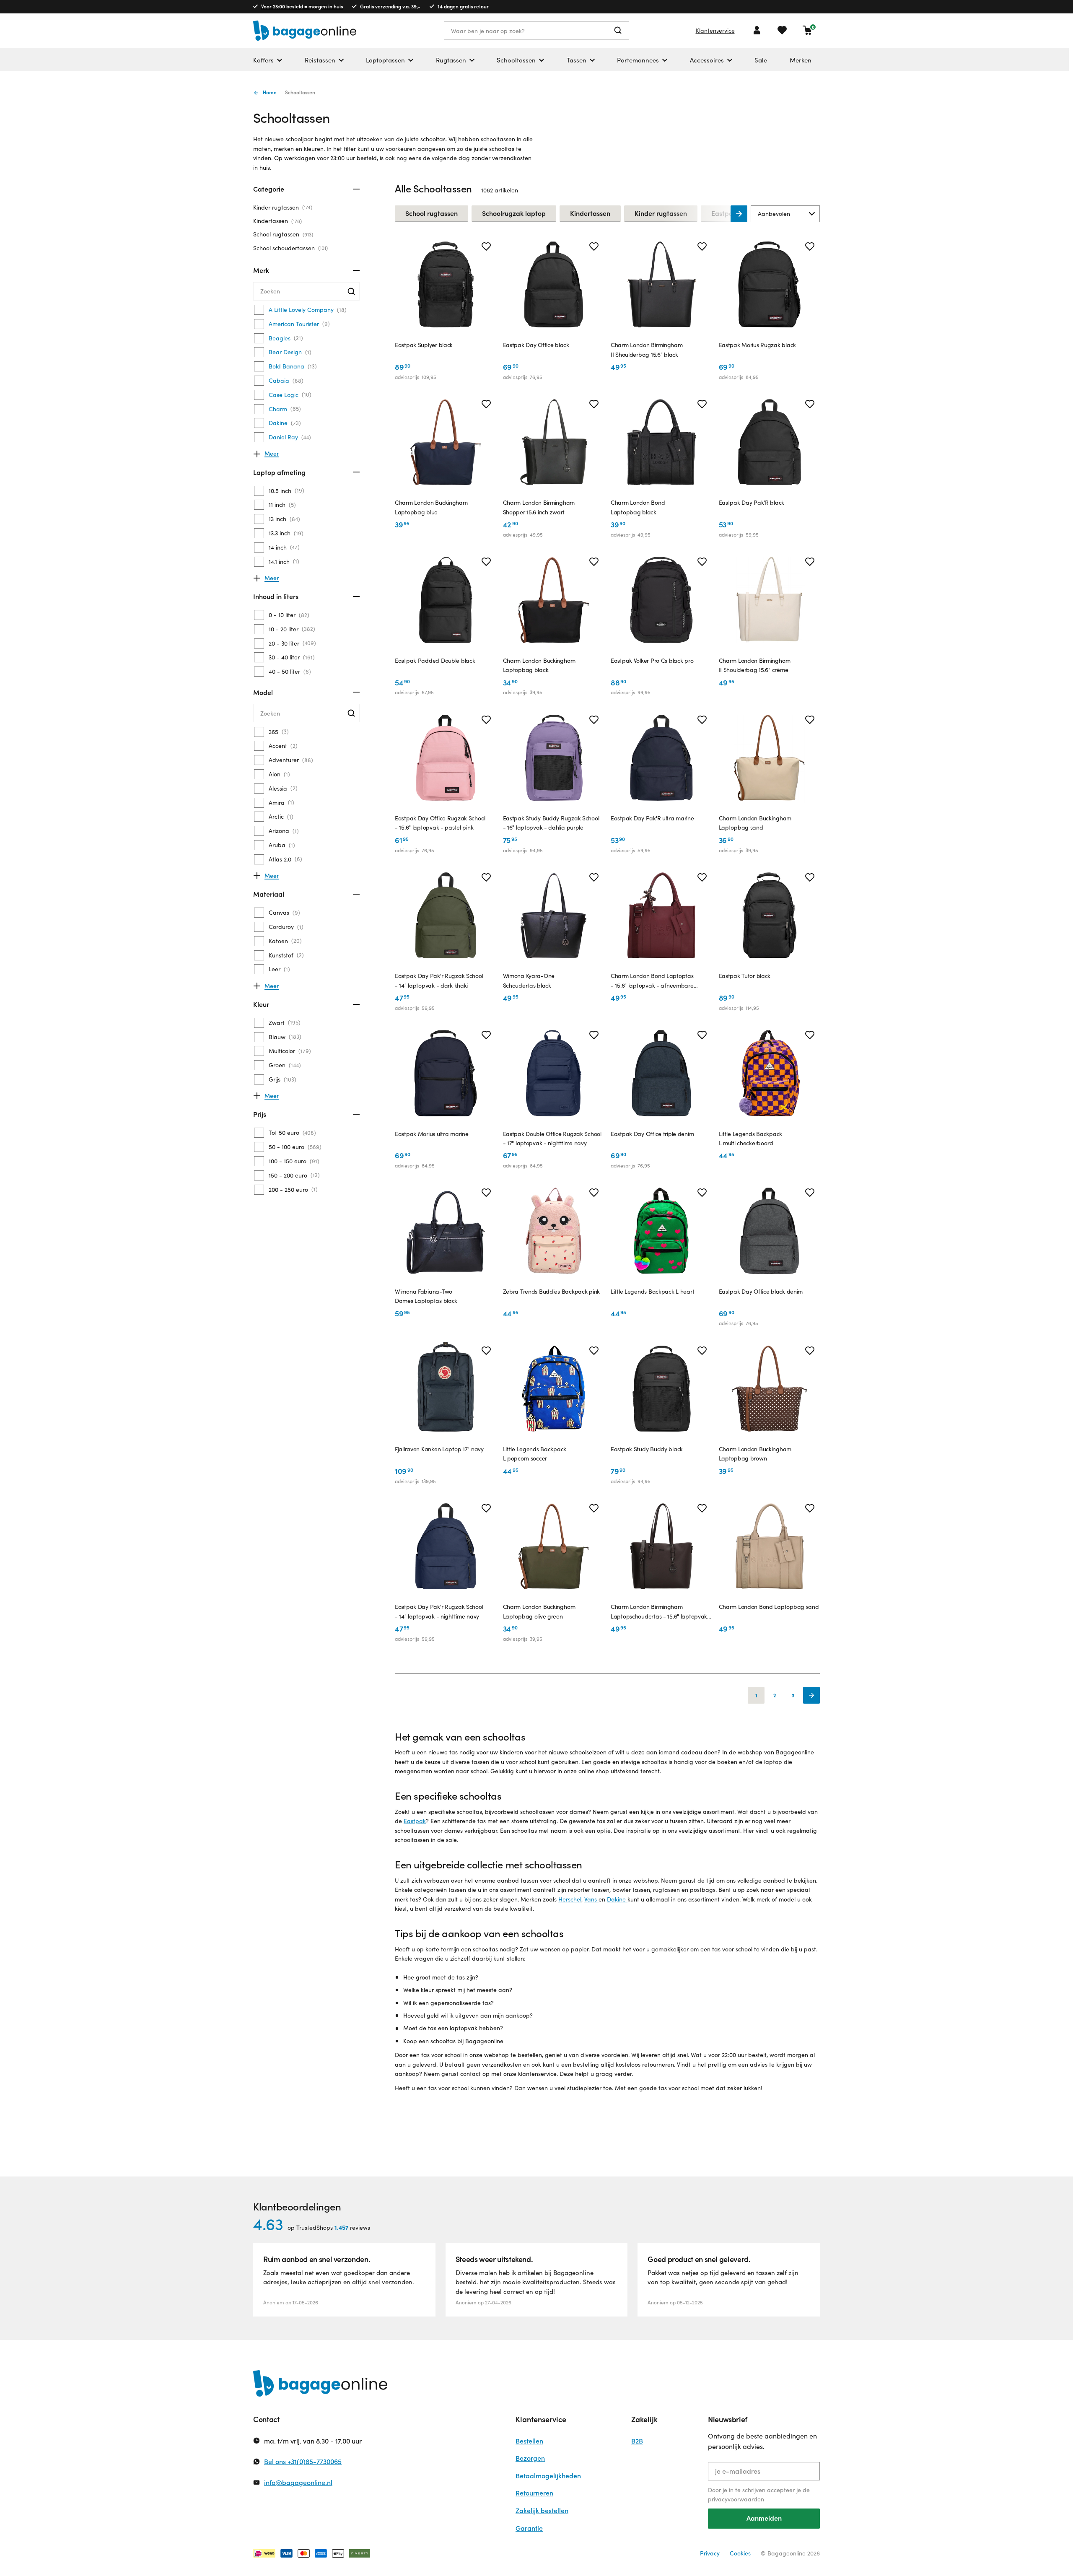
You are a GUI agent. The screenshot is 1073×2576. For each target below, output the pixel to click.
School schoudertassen (290, 248)
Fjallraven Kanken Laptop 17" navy (439, 1449)
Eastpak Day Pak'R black (752, 502)
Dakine (617, 1899)
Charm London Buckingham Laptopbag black (539, 665)
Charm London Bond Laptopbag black (638, 507)
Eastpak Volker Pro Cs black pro (652, 660)
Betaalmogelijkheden (548, 2476)
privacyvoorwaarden (736, 2499)
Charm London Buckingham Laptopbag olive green (539, 1611)
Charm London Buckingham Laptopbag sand (755, 823)
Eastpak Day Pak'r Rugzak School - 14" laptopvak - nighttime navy (439, 1611)
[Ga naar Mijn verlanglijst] (782, 30)
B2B (637, 2441)
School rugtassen (282, 234)
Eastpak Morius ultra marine (432, 1134)
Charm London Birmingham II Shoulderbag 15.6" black (647, 349)
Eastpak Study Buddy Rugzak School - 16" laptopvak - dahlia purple (551, 823)
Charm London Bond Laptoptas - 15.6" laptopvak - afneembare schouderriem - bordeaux (652, 981)
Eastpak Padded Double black (435, 660)
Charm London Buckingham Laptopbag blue (431, 507)
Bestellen (529, 2441)
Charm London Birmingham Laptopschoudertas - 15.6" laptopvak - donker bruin (661, 1612)
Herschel (570, 1899)
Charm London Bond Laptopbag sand (769, 1607)
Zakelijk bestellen (542, 2510)
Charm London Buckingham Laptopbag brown (755, 1454)
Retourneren (534, 2493)
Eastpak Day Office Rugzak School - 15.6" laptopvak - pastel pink (440, 823)
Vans (591, 1899)
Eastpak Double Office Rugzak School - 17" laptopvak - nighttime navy (552, 1138)
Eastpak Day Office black (536, 345)
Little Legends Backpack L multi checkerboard (751, 1138)
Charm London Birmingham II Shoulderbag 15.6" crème (755, 665)
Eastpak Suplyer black (424, 345)
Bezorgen (530, 2458)
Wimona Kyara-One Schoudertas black (529, 980)
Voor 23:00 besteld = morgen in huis (302, 6)
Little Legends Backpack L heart (652, 1291)
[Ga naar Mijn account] (757, 30)
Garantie (529, 2528)
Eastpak (415, 1821)
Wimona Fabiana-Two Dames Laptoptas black (426, 1296)
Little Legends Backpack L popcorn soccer (535, 1454)
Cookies (740, 2553)
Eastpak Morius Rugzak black (757, 345)
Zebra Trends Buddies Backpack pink (551, 1291)
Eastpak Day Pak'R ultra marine (652, 818)
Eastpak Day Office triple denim (652, 1134)
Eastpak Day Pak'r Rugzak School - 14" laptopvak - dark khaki (439, 980)
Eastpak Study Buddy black (647, 1449)
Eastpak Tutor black (745, 976)
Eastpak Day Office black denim (761, 1291)
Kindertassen (277, 221)
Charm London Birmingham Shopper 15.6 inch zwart (539, 507)
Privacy (710, 2553)
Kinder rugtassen (282, 207)
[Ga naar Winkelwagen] (807, 30)
